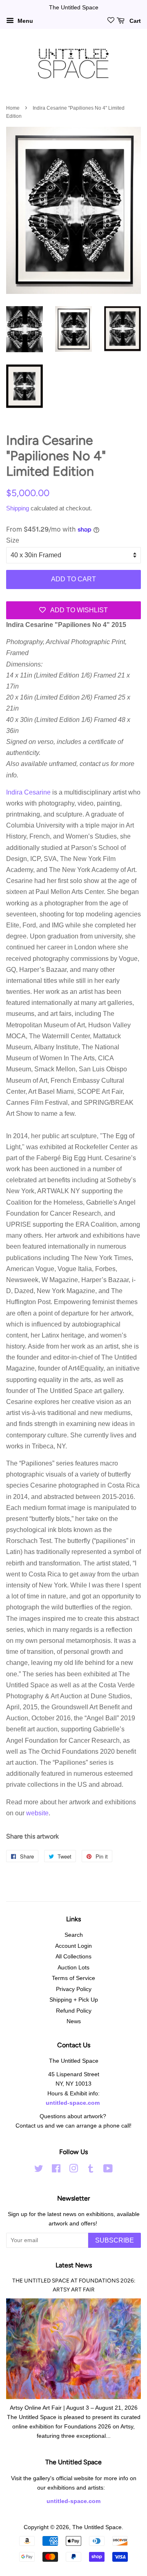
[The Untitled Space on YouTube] (108, 2170)
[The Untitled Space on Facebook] (56, 2170)
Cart (134, 21)
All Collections (73, 1957)
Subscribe (115, 2240)
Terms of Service (73, 1978)
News (74, 2021)
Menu (24, 21)
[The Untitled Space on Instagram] (73, 2170)
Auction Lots (73, 1968)
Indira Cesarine (28, 792)
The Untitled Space (97, 2527)
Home (13, 108)
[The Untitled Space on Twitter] (39, 2170)
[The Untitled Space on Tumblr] (91, 2170)
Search (74, 1935)
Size (13, 540)
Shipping (18, 508)
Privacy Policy (74, 1989)
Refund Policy (74, 2011)
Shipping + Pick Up (74, 2000)
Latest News (74, 2265)
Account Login (73, 1946)
